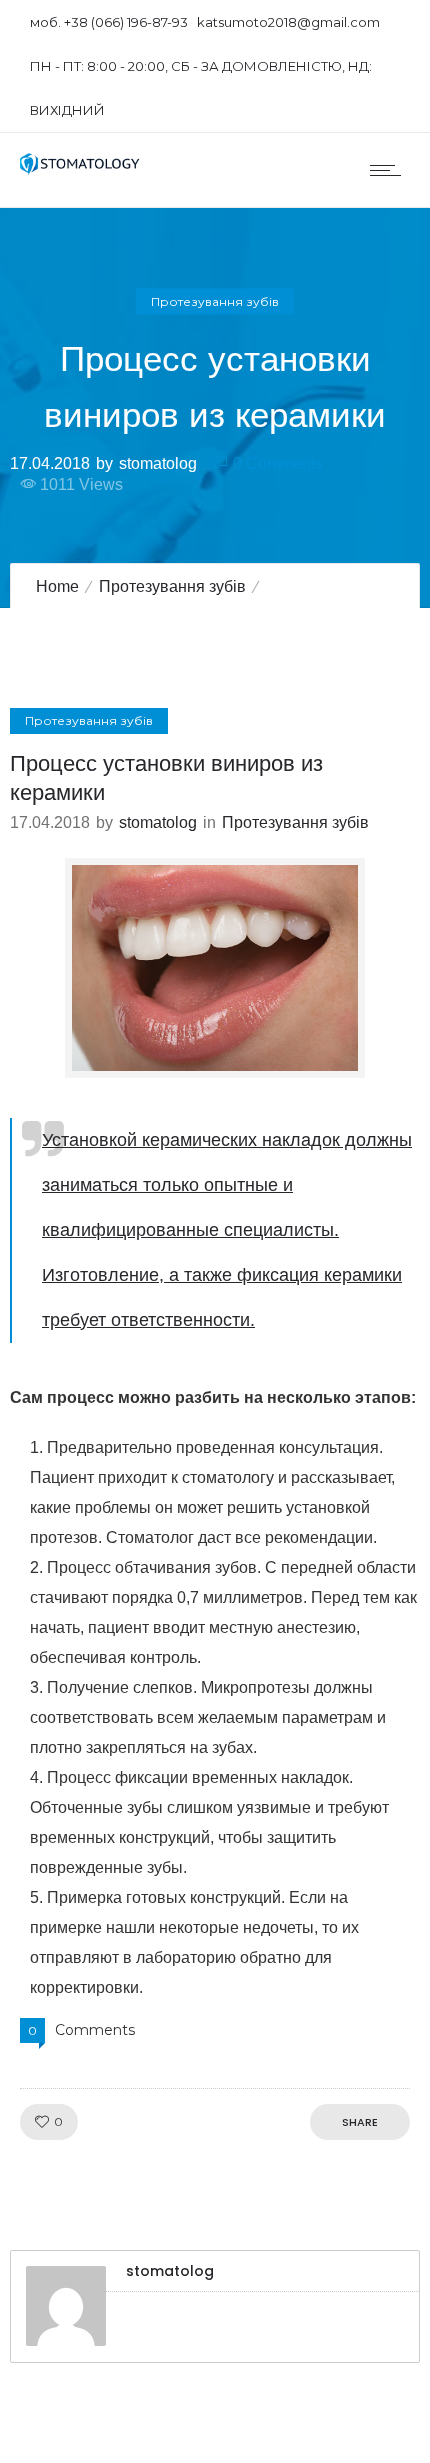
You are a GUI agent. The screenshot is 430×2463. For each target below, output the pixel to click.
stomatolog (158, 462)
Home (57, 586)
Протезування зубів (172, 586)
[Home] (80, 169)
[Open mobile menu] (390, 170)
